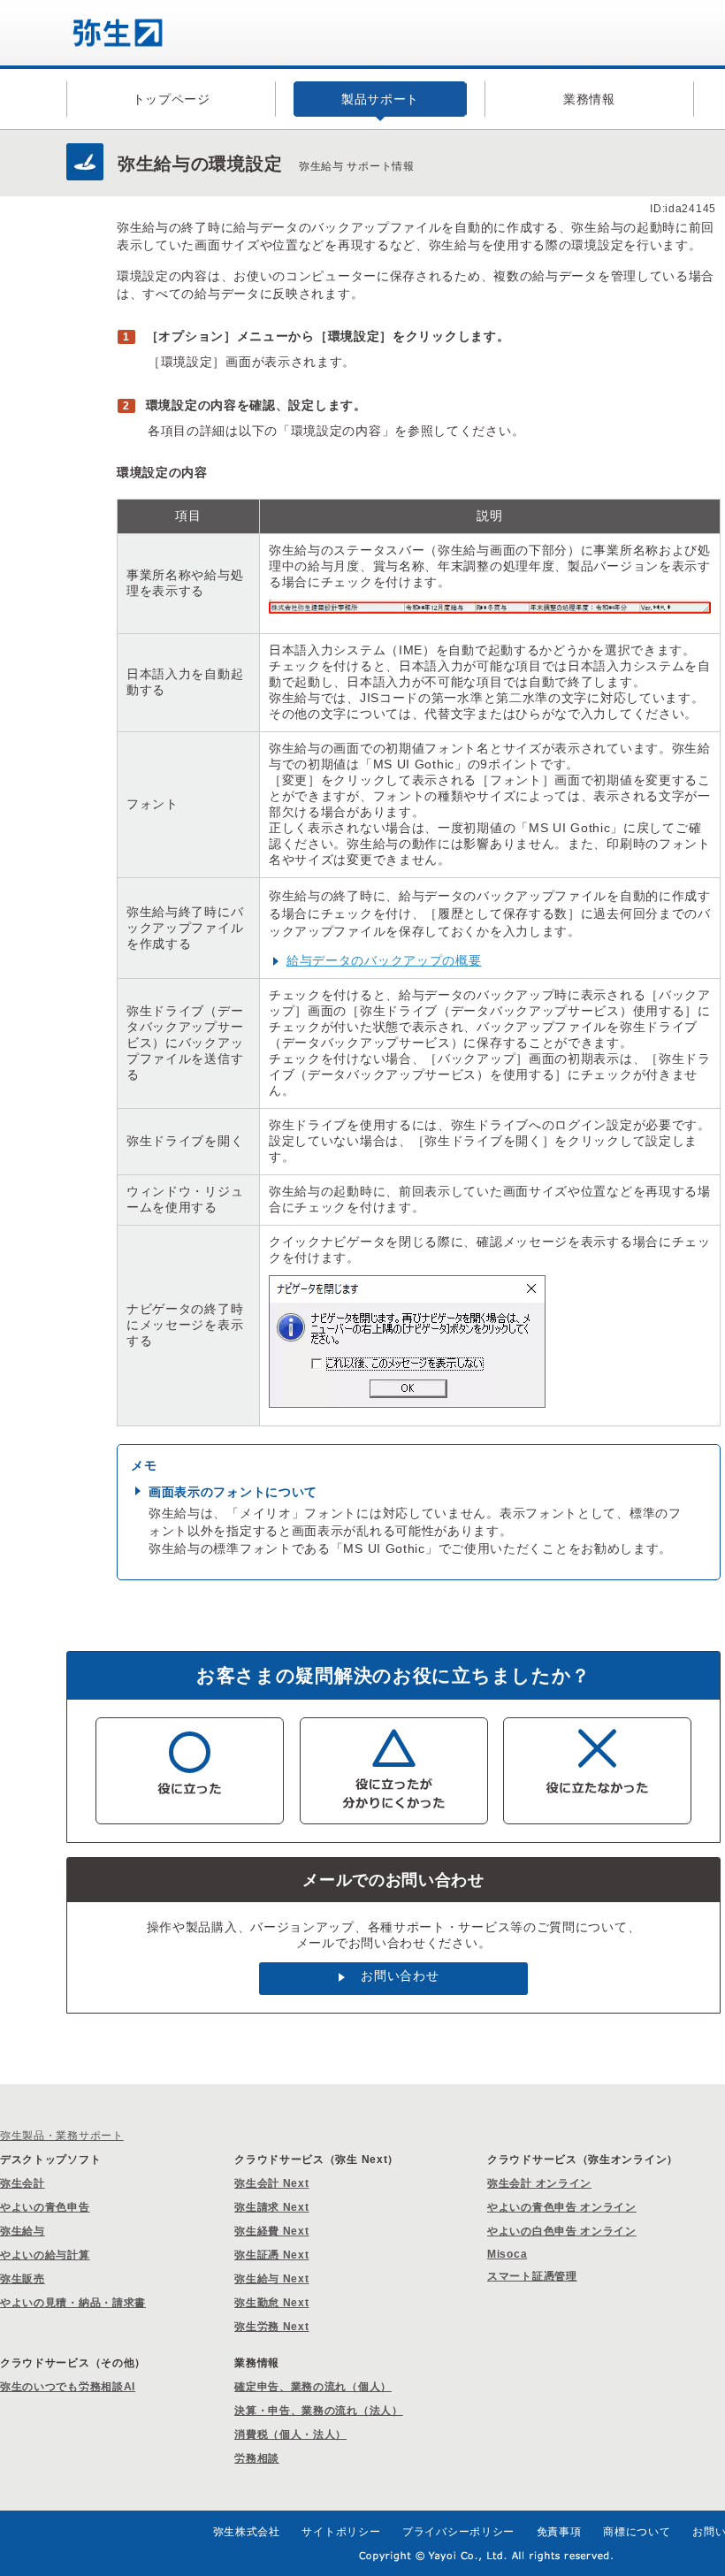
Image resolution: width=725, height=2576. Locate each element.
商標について (637, 2532)
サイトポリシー (341, 2532)
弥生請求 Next (271, 2207)
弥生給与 (23, 2231)
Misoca (507, 2254)
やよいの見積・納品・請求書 (73, 2303)
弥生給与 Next (271, 2279)
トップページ (172, 99)
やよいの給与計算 (45, 2255)
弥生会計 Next (271, 2183)
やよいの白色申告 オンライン (562, 2231)
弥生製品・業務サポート (62, 2136)
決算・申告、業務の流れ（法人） (319, 2411)
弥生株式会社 (247, 2532)
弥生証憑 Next (271, 2255)
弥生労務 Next (271, 2327)
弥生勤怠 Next (271, 2303)
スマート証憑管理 (532, 2276)
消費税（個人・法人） (290, 2435)
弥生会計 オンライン (539, 2183)
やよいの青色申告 (45, 2207)
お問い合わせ (400, 1976)
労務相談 (257, 2458)
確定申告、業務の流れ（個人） (313, 2387)
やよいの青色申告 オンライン (562, 2207)
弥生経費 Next (271, 2231)
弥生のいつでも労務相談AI (68, 2387)
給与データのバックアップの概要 (384, 960)
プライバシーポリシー (458, 2532)
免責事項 (559, 2532)
